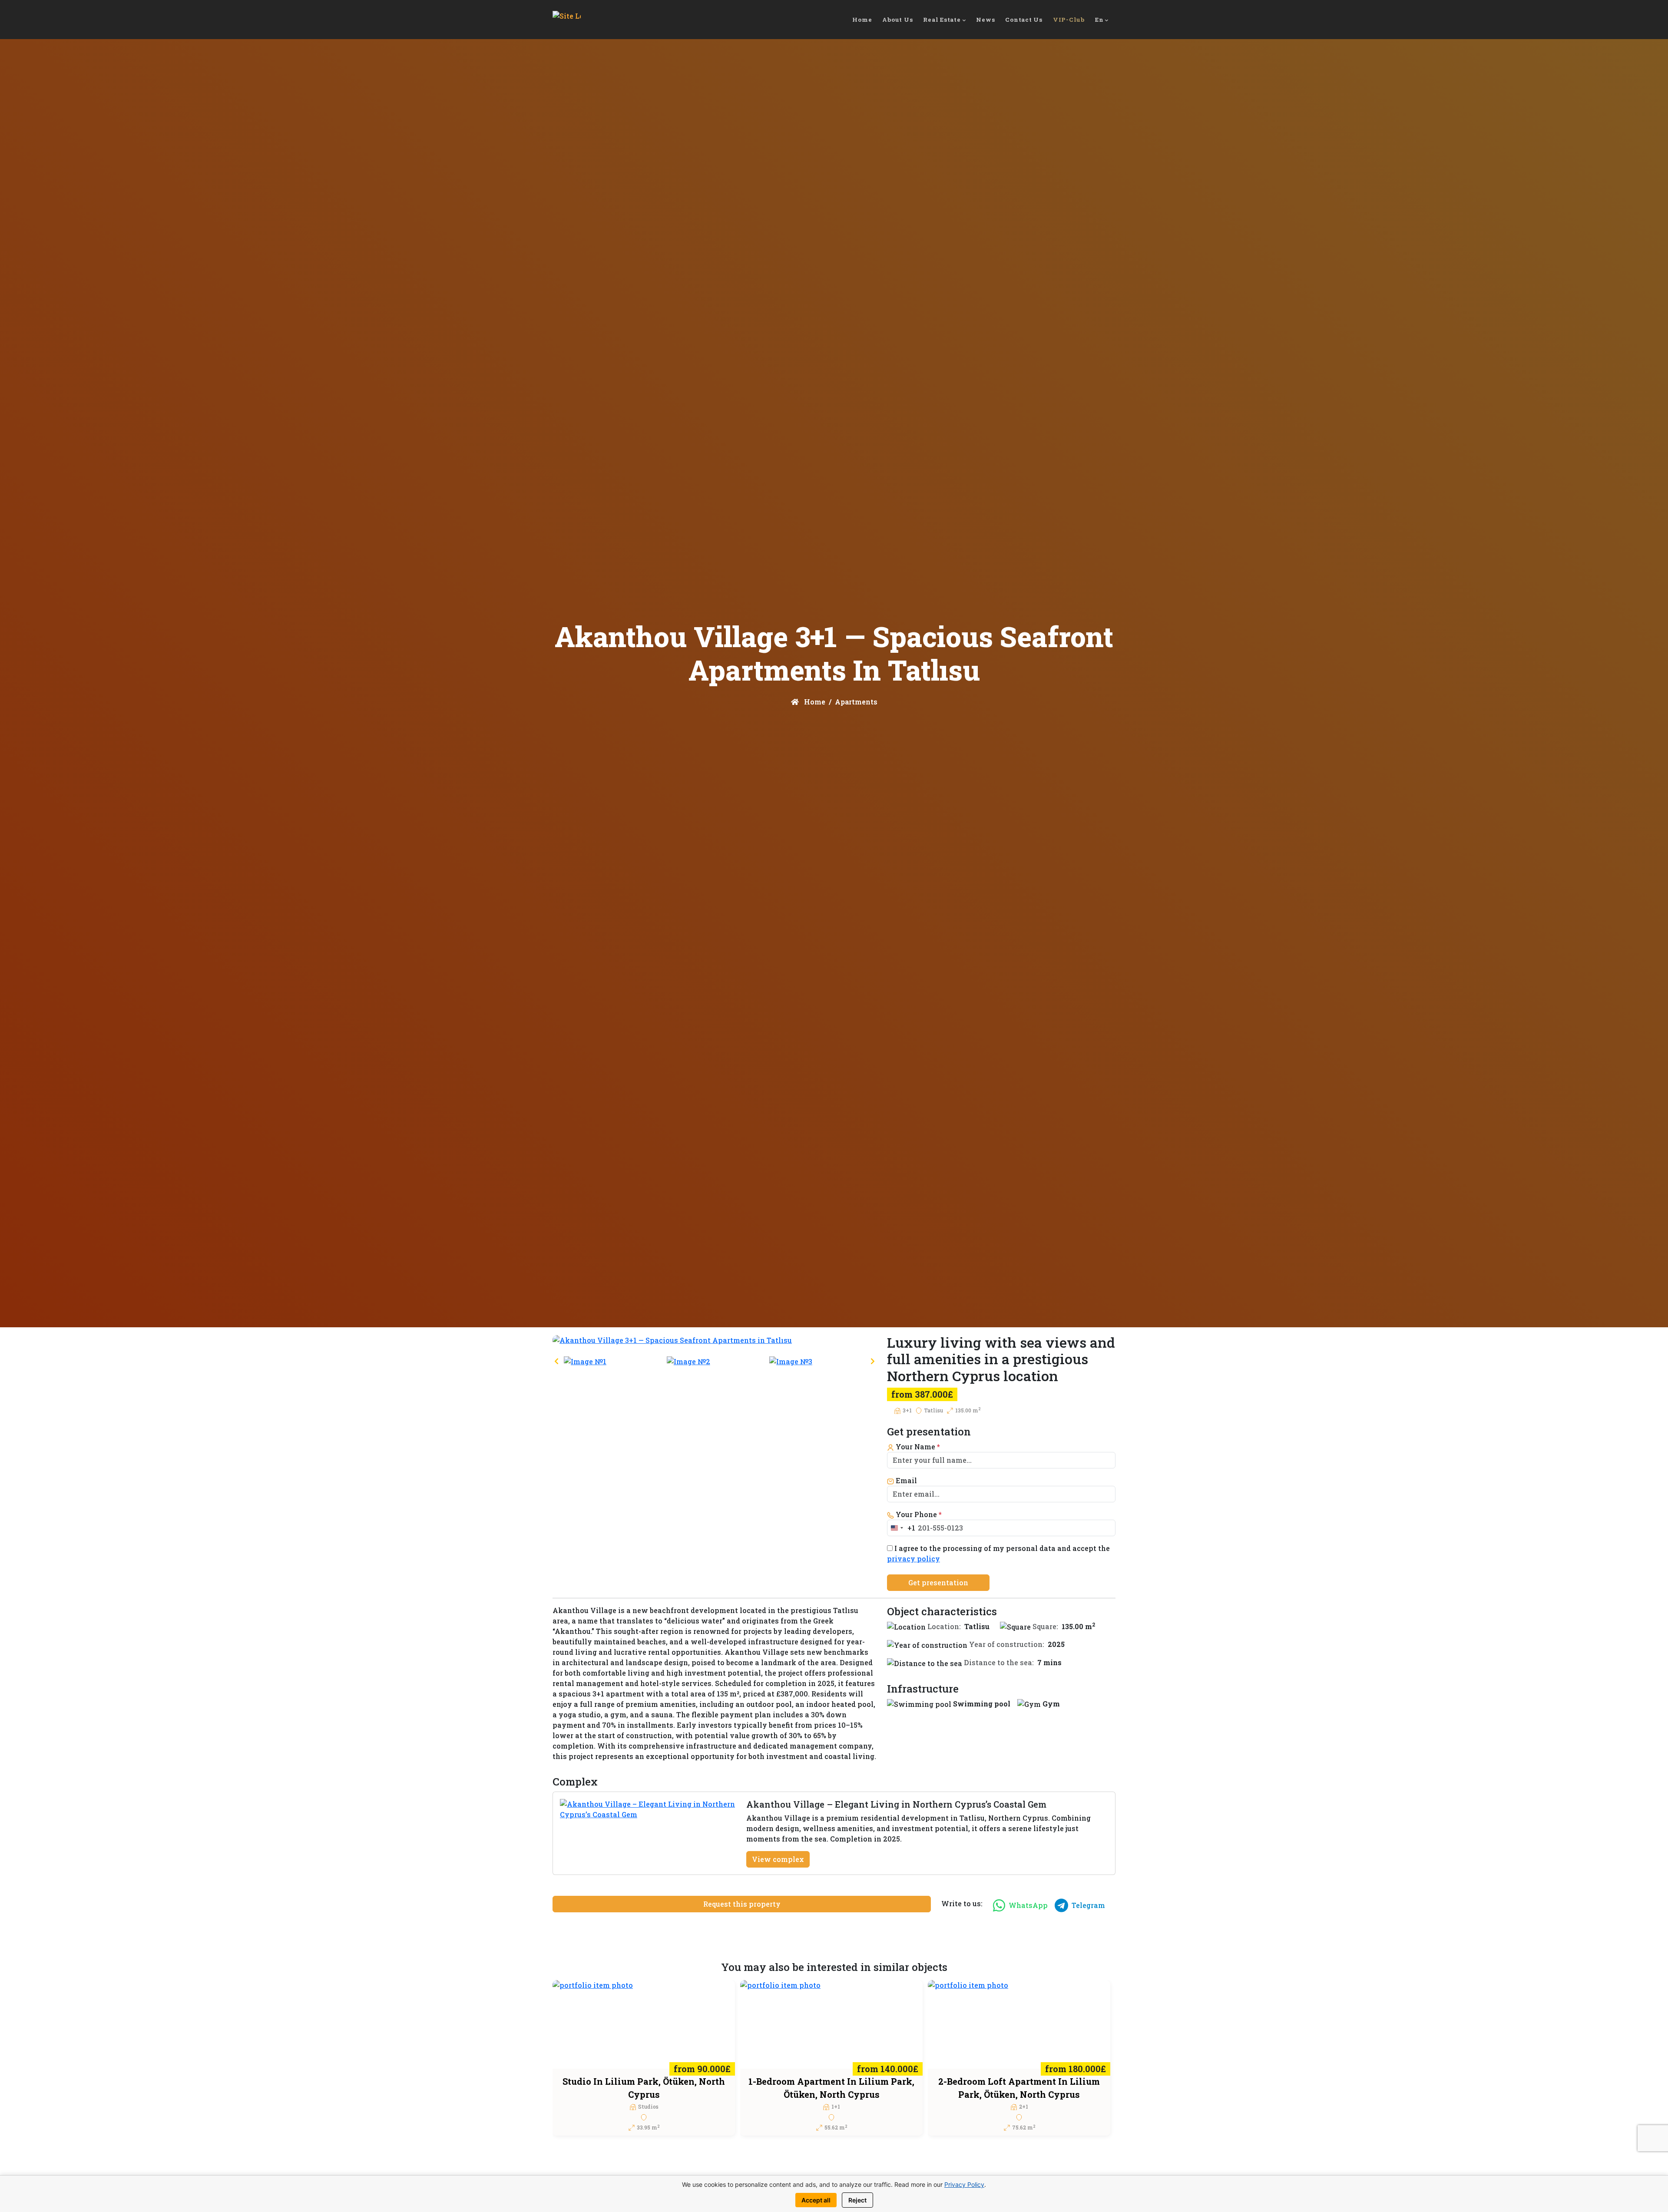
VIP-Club (1069, 20)
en (1099, 20)
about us (897, 20)
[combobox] (901, 1528)
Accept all (816, 2200)
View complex (778, 1859)
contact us (1024, 20)
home (862, 20)
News (985, 20)
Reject (857, 2200)
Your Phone (918, 1514)
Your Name (917, 1447)
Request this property (742, 1904)
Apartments (856, 702)
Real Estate (942, 20)
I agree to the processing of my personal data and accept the (998, 1553)
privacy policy (913, 1559)
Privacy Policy (964, 2184)
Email (905, 1480)
